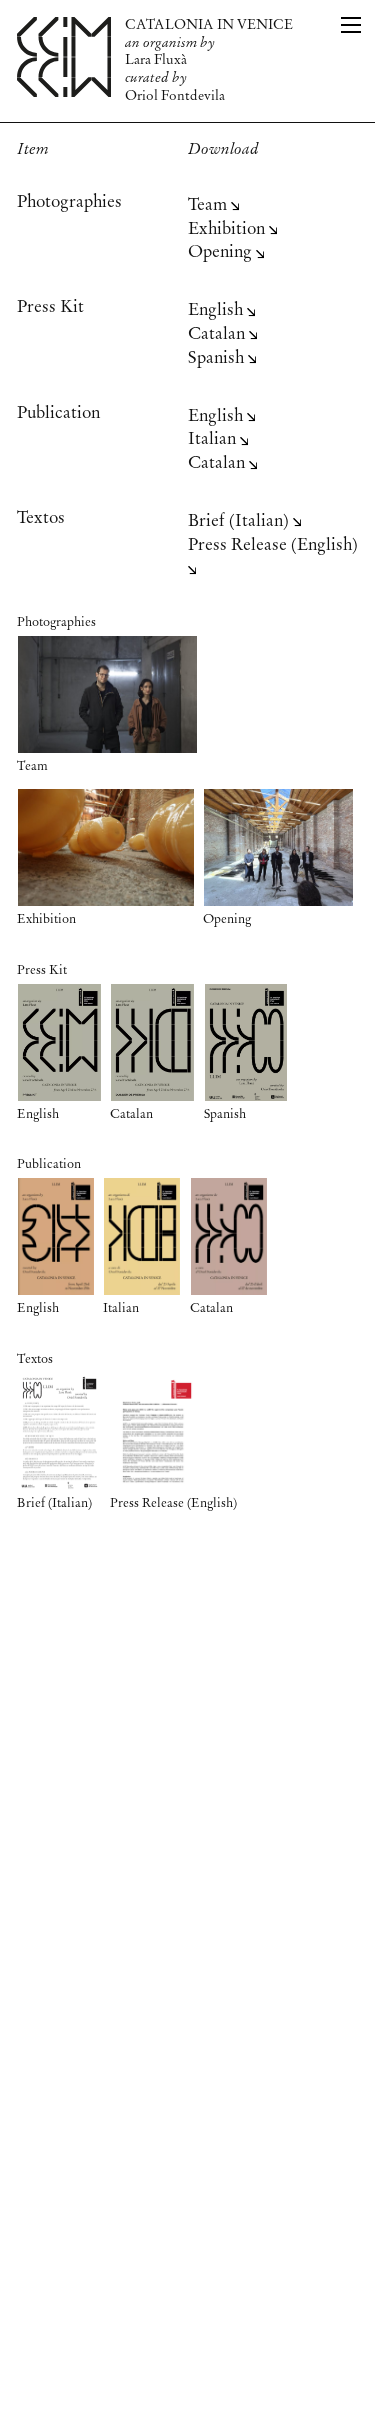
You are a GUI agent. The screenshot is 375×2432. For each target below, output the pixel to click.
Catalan (218, 334)
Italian (214, 439)
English (217, 310)
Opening (222, 252)
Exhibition (228, 229)
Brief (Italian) (240, 521)
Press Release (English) (273, 545)
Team (209, 205)
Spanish (218, 358)
